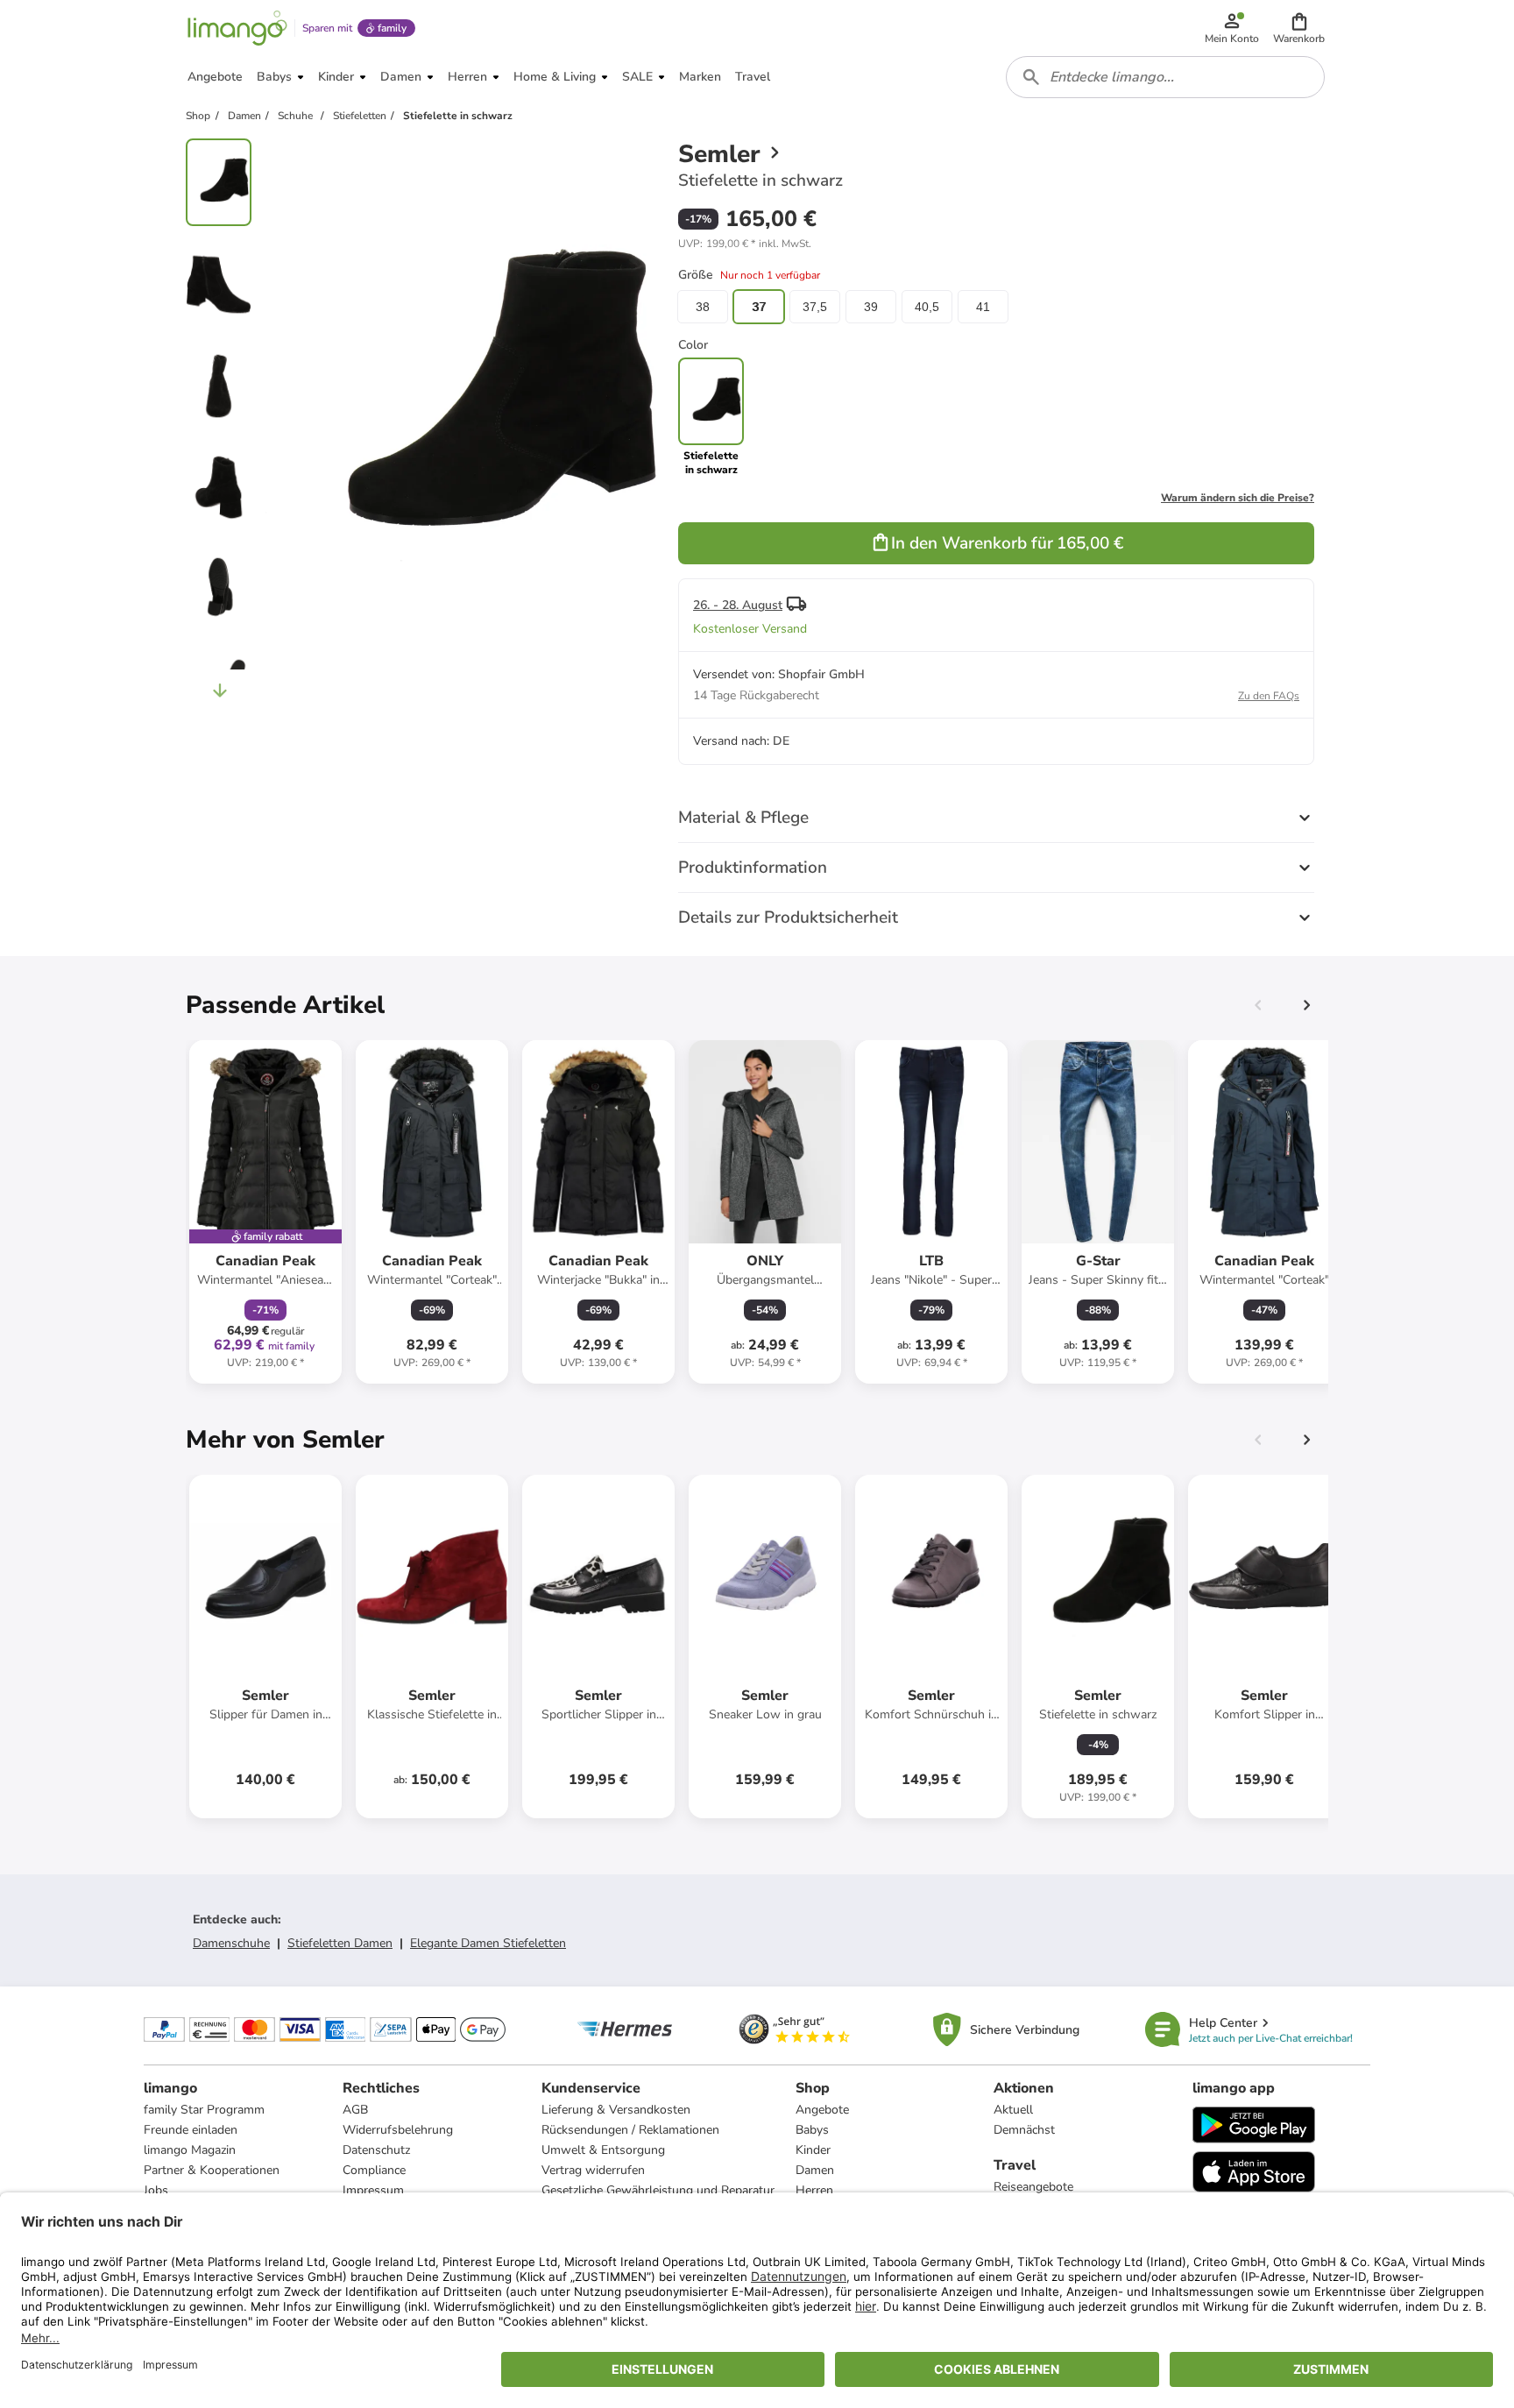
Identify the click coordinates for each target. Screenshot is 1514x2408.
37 (759, 307)
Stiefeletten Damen (340, 1943)
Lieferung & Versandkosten (616, 2110)
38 (703, 307)
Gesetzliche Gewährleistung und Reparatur (658, 2190)
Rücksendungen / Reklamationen (630, 2130)
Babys (812, 2130)
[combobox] (1165, 77)
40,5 (927, 307)
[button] (1299, 28)
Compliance (374, 2170)
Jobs (156, 2190)
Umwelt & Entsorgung (603, 2150)
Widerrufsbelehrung (398, 2130)
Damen (815, 2170)
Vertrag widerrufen (593, 2170)
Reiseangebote (1033, 2187)
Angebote (822, 2110)
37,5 (815, 307)
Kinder (813, 2150)
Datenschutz (376, 2150)
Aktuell (1013, 2110)
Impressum (373, 2190)
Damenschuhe (231, 1943)
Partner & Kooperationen (212, 2170)
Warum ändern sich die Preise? (1238, 498)
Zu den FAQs (1269, 696)
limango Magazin (190, 2150)
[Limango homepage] (237, 28)
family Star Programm (204, 2110)
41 (983, 307)
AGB (355, 2110)
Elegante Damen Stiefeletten (488, 1943)
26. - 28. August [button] (738, 605)
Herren (814, 2190)
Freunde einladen (191, 2130)
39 (871, 307)
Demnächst (1024, 2130)
